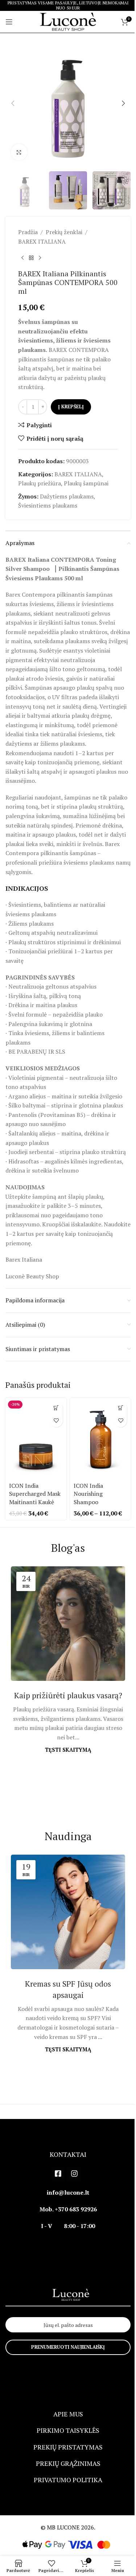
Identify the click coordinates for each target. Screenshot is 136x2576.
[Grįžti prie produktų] (31, 258)
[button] (13, 103)
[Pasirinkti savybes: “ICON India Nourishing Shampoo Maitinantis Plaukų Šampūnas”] (121, 1408)
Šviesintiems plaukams (48, 505)
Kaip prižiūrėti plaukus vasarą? (68, 1695)
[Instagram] (74, 2174)
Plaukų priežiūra (40, 483)
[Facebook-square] (58, 2174)
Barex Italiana (24, 1259)
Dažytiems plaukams (67, 496)
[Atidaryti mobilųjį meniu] (9, 22)
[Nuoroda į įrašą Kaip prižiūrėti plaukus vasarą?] (68, 1624)
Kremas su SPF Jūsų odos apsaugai (68, 1989)
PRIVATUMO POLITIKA (68, 2480)
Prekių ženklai (64, 232)
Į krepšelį (71, 406)
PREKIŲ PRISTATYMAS (68, 2447)
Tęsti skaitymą (68, 1750)
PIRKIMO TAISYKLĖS (68, 2430)
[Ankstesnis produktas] (22, 258)
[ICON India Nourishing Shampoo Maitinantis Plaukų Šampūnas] (100, 1439)
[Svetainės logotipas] (68, 21)
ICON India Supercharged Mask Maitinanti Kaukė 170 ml (35, 1498)
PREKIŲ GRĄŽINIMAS (68, 2463)
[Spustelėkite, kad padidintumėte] (19, 152)
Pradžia (28, 232)
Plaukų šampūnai (86, 483)
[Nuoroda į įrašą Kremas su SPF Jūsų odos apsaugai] (68, 1912)
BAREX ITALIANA (42, 241)
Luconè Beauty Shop (32, 1276)
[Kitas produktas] (40, 258)
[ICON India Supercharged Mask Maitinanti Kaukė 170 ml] (36, 1439)
